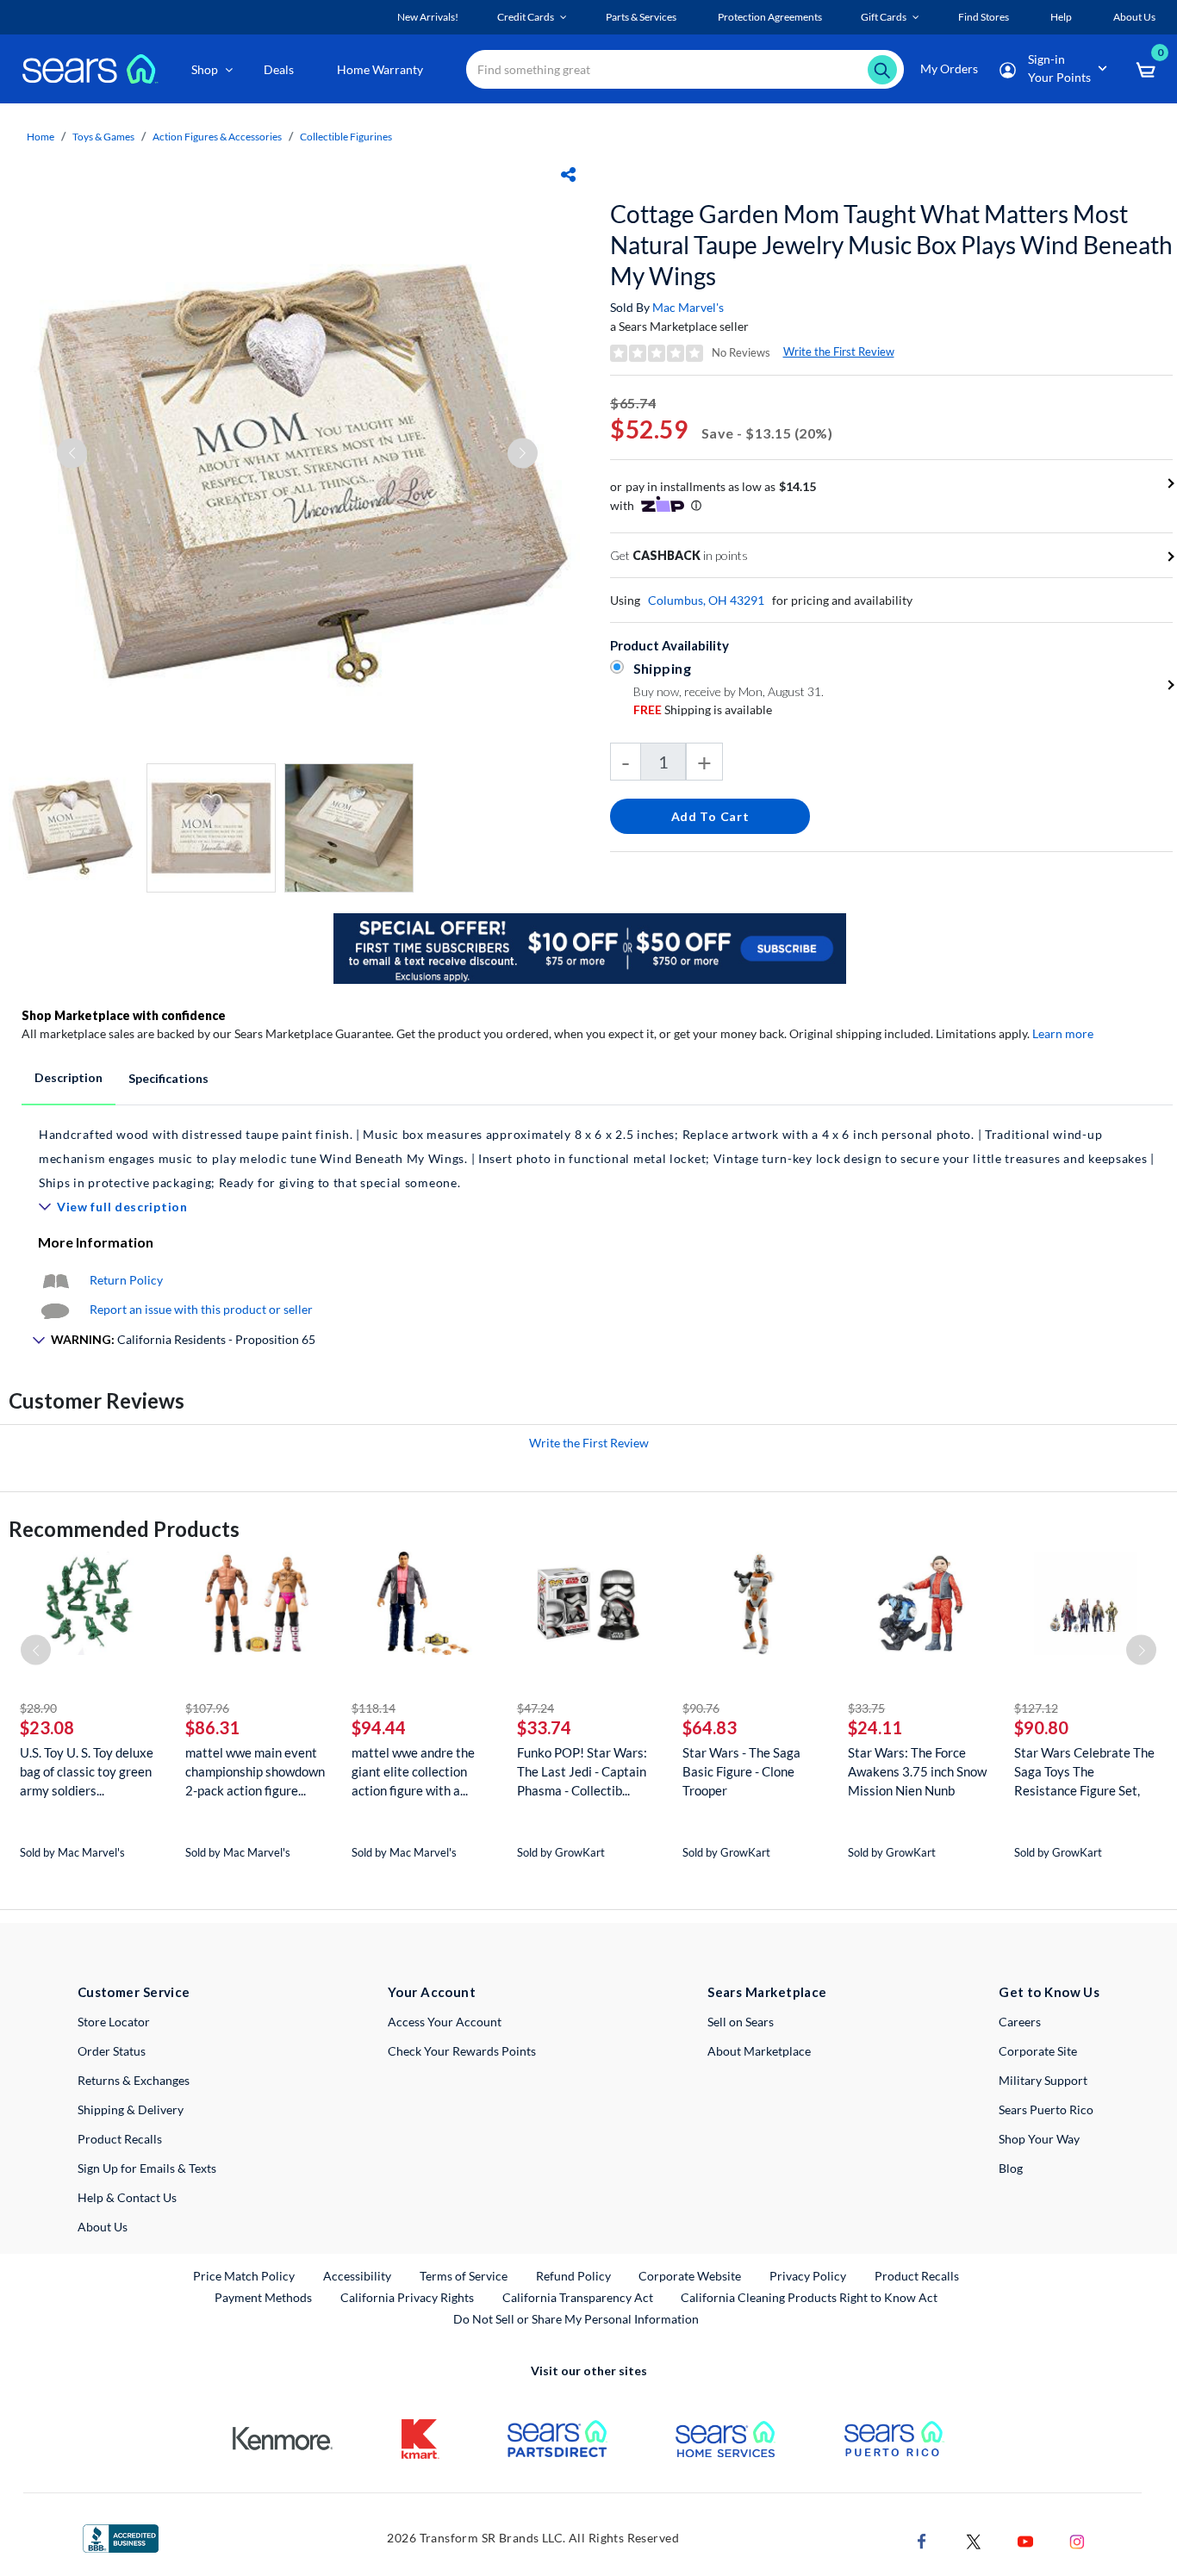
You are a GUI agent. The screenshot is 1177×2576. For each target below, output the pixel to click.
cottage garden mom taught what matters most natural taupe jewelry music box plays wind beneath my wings (891, 245)
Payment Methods (263, 2297)
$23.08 (47, 1727)
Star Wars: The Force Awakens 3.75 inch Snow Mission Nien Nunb (917, 1771)
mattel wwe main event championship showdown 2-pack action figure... (255, 1771)
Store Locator (114, 2022)
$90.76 (701, 1708)
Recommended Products (124, 1529)
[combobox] (685, 69)
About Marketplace (759, 2051)
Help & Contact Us (127, 2197)
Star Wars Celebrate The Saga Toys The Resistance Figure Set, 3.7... (1084, 1772)
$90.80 (1041, 1727)
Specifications (168, 1078)
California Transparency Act (578, 2297)
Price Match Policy (244, 2276)
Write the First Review (839, 352)
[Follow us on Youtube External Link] (1025, 2539)
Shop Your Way (1039, 2139)
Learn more (1063, 1033)
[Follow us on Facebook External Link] (922, 2539)
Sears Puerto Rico (1046, 2109)
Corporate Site (1038, 2051)
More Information (96, 1242)
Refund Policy (573, 2276)
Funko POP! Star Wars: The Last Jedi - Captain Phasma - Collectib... (582, 1771)
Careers (1020, 2022)
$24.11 (875, 1727)
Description (69, 1077)
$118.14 (374, 1708)
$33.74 (544, 1727)
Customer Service (134, 1992)
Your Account (432, 1992)
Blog (1011, 2168)
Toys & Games (103, 137)
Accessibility (357, 2276)
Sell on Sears (741, 2022)
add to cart (710, 816)
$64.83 (710, 1727)
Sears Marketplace (767, 1992)
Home (40, 137)
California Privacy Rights (407, 2297)
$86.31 (212, 1727)
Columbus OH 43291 (706, 600)
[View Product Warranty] (55, 1280)
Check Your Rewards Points (462, 2051)
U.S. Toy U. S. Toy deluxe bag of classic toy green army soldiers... (87, 1771)
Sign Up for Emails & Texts (147, 2168)
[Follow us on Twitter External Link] (974, 2539)
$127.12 (1036, 1708)
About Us (103, 2227)
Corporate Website (691, 2275)
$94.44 (379, 1727)
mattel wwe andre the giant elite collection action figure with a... (413, 1771)
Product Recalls (120, 2139)
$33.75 (866, 1708)
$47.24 (536, 1708)
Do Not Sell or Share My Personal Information (576, 2319)
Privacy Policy (808, 2276)
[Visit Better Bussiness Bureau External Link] (121, 2537)
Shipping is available (703, 709)
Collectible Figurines (346, 137)
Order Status (112, 2051)
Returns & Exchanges (134, 2080)
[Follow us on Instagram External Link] (1077, 2539)
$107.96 (207, 1708)
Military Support (1043, 2080)
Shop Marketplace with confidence (124, 1015)
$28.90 (38, 1708)
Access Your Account (445, 2022)
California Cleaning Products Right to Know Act (809, 2297)
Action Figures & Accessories (217, 137)
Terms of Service (464, 2276)
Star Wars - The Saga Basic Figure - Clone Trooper (741, 1771)
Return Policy (126, 1280)
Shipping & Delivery (131, 2109)
